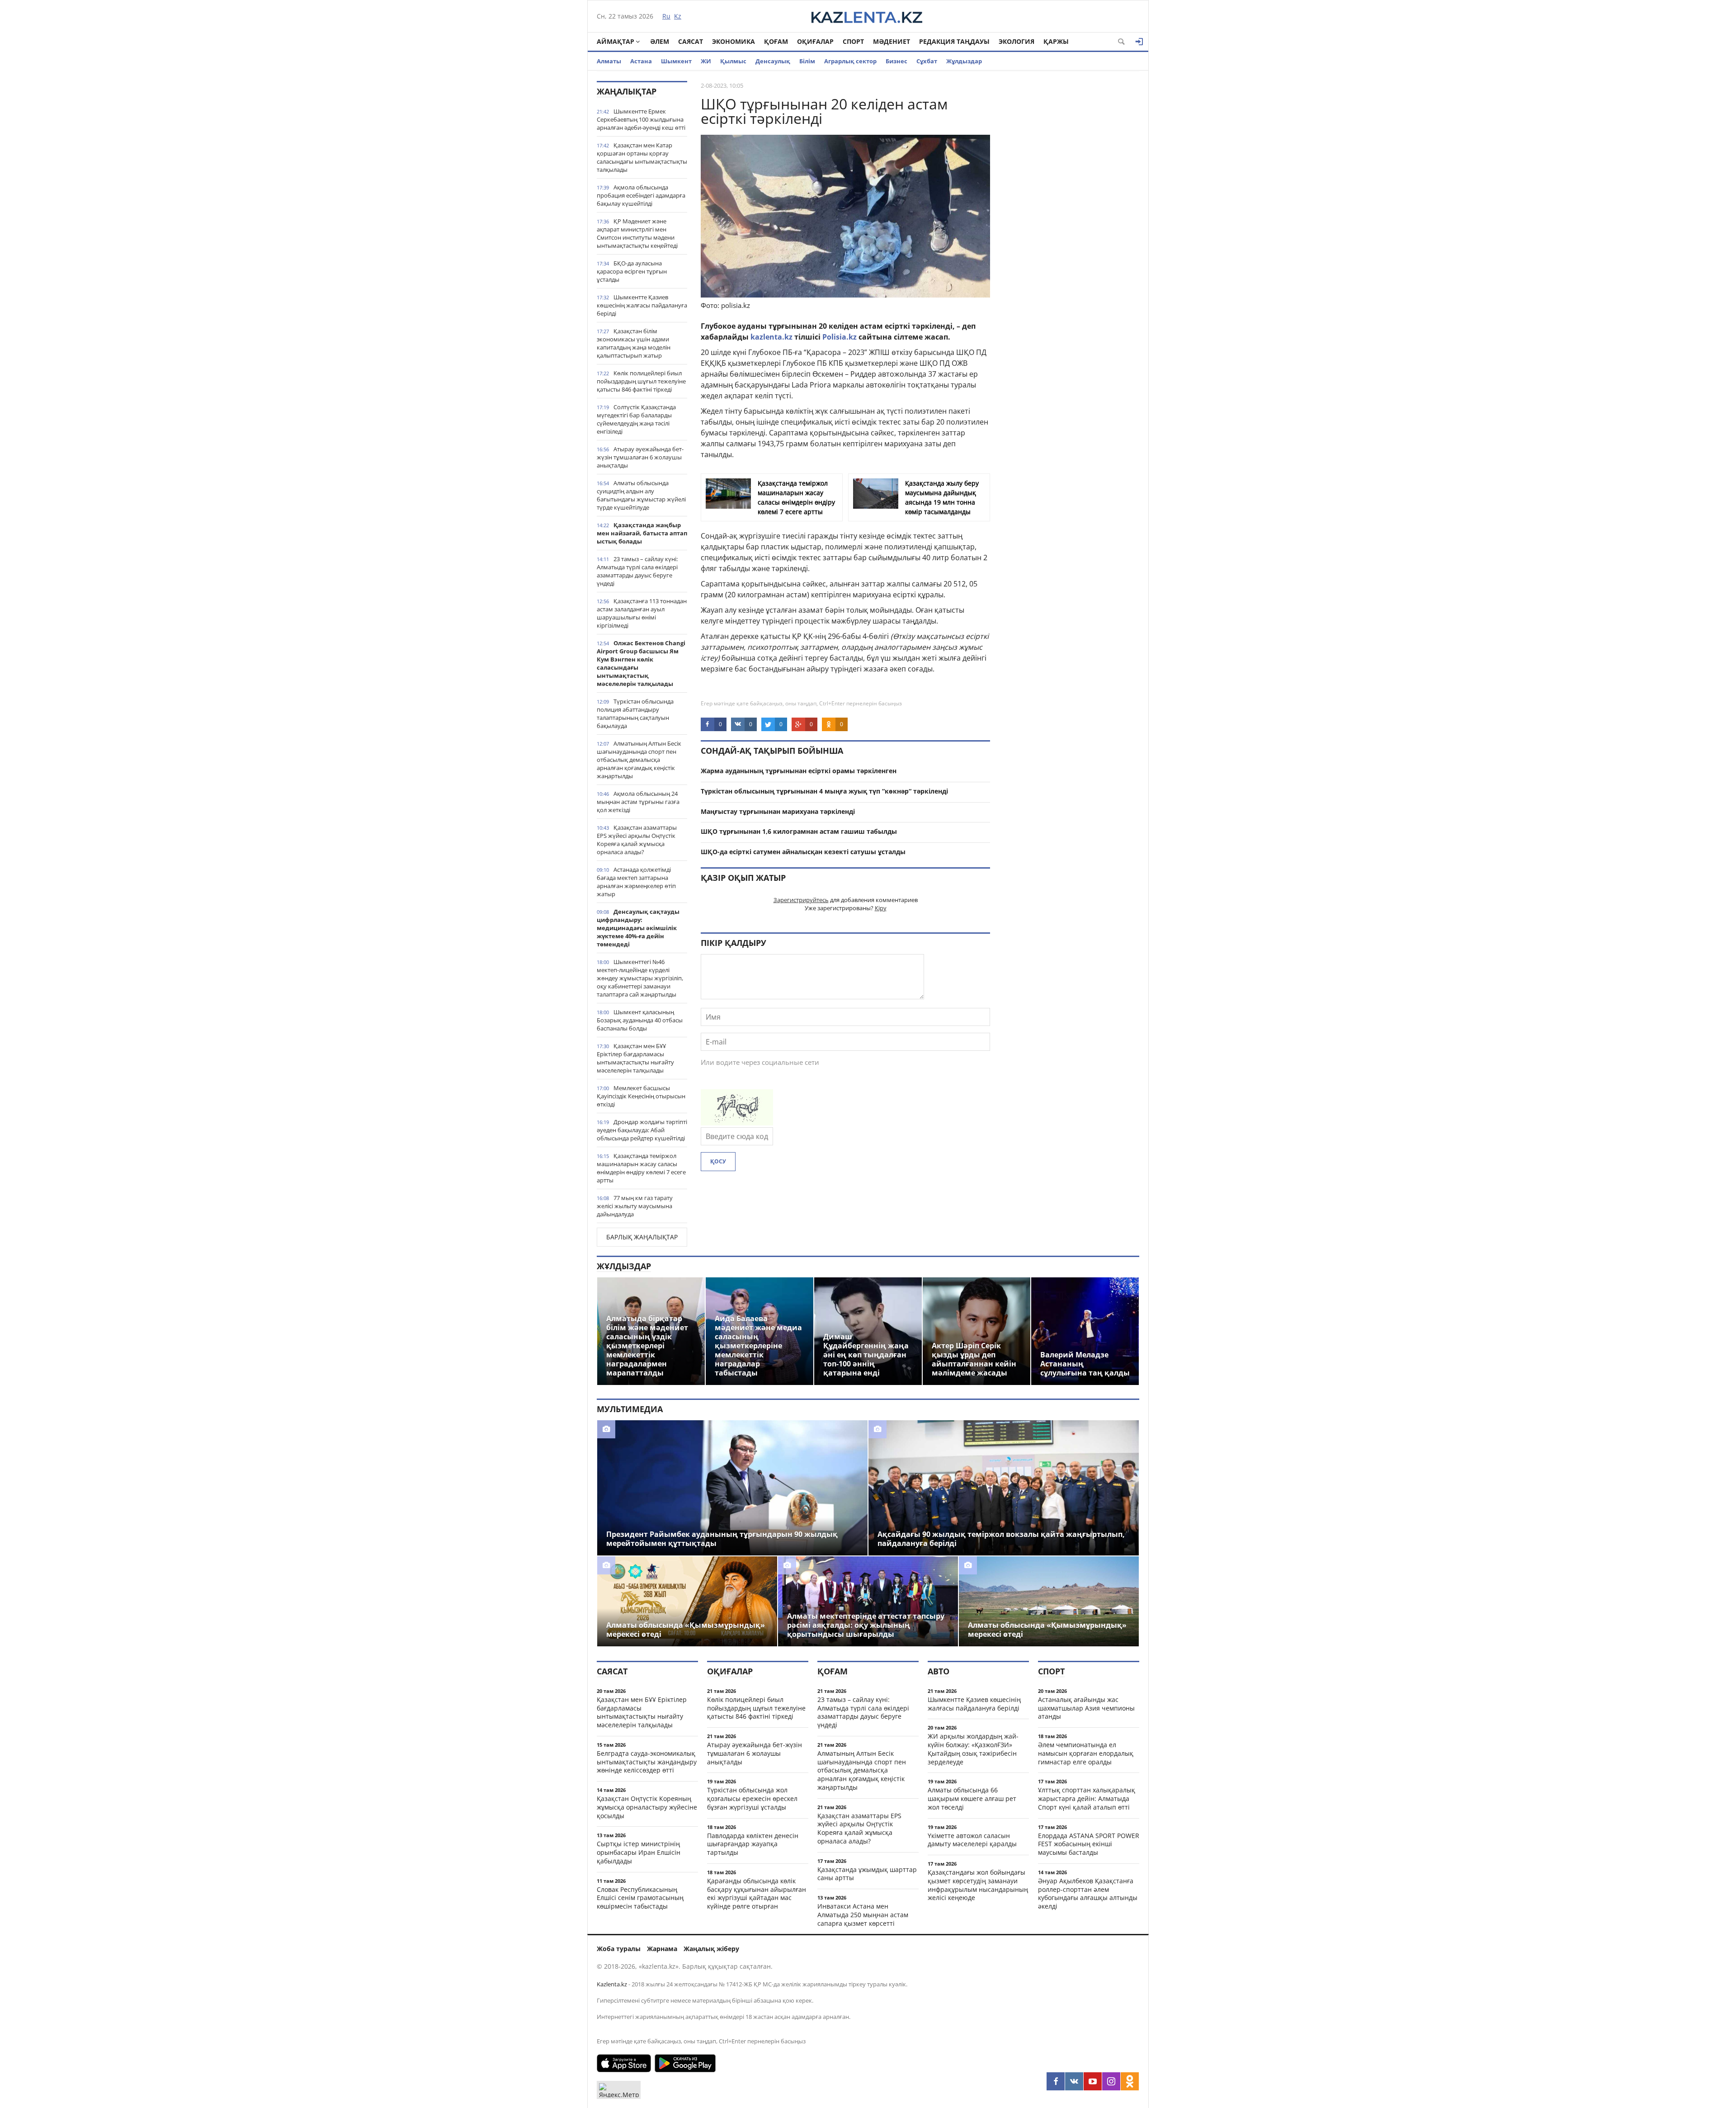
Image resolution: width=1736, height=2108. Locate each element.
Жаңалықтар (627, 91)
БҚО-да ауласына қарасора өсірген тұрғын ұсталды (632, 271)
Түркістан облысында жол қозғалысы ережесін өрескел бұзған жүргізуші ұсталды (752, 1798)
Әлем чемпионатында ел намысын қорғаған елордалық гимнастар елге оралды (1086, 1753)
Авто (939, 1671)
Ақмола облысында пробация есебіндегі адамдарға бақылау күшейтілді (641, 195)
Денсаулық (773, 61)
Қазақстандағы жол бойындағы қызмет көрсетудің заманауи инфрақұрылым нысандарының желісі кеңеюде (978, 1885)
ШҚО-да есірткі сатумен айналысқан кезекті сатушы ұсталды (803, 852)
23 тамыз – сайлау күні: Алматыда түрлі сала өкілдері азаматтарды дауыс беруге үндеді (637, 571)
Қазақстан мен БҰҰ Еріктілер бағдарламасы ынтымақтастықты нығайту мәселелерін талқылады (635, 1058)
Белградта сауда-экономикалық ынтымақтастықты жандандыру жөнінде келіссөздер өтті (647, 1762)
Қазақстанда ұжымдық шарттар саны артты (867, 1874)
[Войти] (1139, 42)
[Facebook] (1056, 2081)
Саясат (691, 41)
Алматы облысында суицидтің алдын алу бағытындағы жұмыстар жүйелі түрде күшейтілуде (641, 495)
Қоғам (776, 41)
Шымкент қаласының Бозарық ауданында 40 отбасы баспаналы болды (640, 1020)
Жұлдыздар (964, 61)
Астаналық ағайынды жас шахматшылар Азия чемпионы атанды (1086, 1708)
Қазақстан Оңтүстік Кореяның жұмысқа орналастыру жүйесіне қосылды (647, 1807)
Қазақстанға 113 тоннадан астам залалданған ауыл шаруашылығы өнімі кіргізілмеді (642, 613)
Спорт (853, 41)
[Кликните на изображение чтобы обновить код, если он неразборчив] (737, 1123)
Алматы (609, 61)
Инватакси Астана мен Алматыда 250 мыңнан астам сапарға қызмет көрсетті (863, 1915)
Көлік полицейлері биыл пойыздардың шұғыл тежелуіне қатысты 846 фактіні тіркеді (641, 381)
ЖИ (706, 61)
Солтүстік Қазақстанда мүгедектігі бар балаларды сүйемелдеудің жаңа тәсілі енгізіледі (636, 419)
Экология (1017, 41)
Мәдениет (892, 41)
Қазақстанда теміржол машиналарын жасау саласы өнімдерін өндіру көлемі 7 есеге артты (641, 1168)
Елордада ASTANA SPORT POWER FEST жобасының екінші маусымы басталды (1089, 1844)
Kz (678, 16)
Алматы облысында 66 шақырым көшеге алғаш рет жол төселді (972, 1798)
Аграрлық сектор (850, 61)
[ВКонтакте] (1074, 2081)
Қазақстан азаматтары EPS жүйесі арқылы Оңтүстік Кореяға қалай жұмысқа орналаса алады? (637, 840)
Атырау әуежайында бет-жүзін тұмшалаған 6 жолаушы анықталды (640, 457)
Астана (641, 61)
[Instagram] (1111, 2081)
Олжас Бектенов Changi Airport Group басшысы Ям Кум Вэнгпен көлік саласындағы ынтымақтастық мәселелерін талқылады (641, 663)
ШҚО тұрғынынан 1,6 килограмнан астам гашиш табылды (799, 831)
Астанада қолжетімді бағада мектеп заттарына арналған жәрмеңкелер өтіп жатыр (636, 882)
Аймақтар (616, 41)
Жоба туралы (619, 1949)
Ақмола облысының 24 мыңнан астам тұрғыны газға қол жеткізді (638, 802)
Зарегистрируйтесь (801, 900)
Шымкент (676, 61)
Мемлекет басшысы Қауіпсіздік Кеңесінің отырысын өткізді (641, 1096)
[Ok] (1130, 2081)
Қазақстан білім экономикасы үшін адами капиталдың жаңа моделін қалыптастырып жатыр (634, 343)
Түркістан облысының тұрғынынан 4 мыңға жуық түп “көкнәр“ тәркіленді (824, 791)
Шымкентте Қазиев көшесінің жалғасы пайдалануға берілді (642, 305)
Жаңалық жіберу (711, 1949)
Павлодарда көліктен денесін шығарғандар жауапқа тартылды (753, 1844)
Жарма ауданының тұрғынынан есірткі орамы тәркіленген (799, 771)
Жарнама (662, 1949)
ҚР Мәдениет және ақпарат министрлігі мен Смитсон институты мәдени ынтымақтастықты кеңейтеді (637, 233)
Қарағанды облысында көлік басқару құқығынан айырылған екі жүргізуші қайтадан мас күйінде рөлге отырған (757, 1893)
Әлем (660, 41)
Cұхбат (927, 61)
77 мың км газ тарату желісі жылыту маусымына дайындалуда (635, 1206)
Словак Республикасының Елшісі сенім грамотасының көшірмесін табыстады (640, 1898)
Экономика (734, 41)
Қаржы (1056, 41)
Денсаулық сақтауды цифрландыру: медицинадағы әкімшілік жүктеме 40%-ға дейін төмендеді (638, 928)
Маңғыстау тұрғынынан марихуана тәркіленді (778, 811)
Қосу (718, 1161)
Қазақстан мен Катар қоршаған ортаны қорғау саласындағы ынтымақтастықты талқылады (642, 157)
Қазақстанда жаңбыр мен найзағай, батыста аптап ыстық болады (642, 533)
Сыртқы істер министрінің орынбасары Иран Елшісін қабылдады (639, 1852)
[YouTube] (1093, 2081)
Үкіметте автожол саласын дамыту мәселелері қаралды (972, 1840)
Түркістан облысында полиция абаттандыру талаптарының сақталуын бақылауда (635, 714)
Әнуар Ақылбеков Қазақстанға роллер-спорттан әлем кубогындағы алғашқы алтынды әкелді (1088, 1893)
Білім (807, 61)
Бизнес (896, 61)
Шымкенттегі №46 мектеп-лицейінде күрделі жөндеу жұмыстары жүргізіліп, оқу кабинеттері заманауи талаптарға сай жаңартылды (640, 978)
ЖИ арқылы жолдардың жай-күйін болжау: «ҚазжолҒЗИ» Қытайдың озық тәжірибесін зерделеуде (973, 1749)
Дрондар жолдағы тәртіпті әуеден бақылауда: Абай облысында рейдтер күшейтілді (642, 1130)
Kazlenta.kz (612, 1984)
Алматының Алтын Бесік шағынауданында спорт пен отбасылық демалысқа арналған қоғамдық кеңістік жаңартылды (639, 760)
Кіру (881, 908)
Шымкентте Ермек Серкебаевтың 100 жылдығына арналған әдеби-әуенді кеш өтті (641, 119)
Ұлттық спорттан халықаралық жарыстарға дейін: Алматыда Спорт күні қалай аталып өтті (1087, 1798)
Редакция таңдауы (954, 41)
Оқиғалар (815, 41)
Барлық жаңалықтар (642, 1237)
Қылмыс (733, 61)
